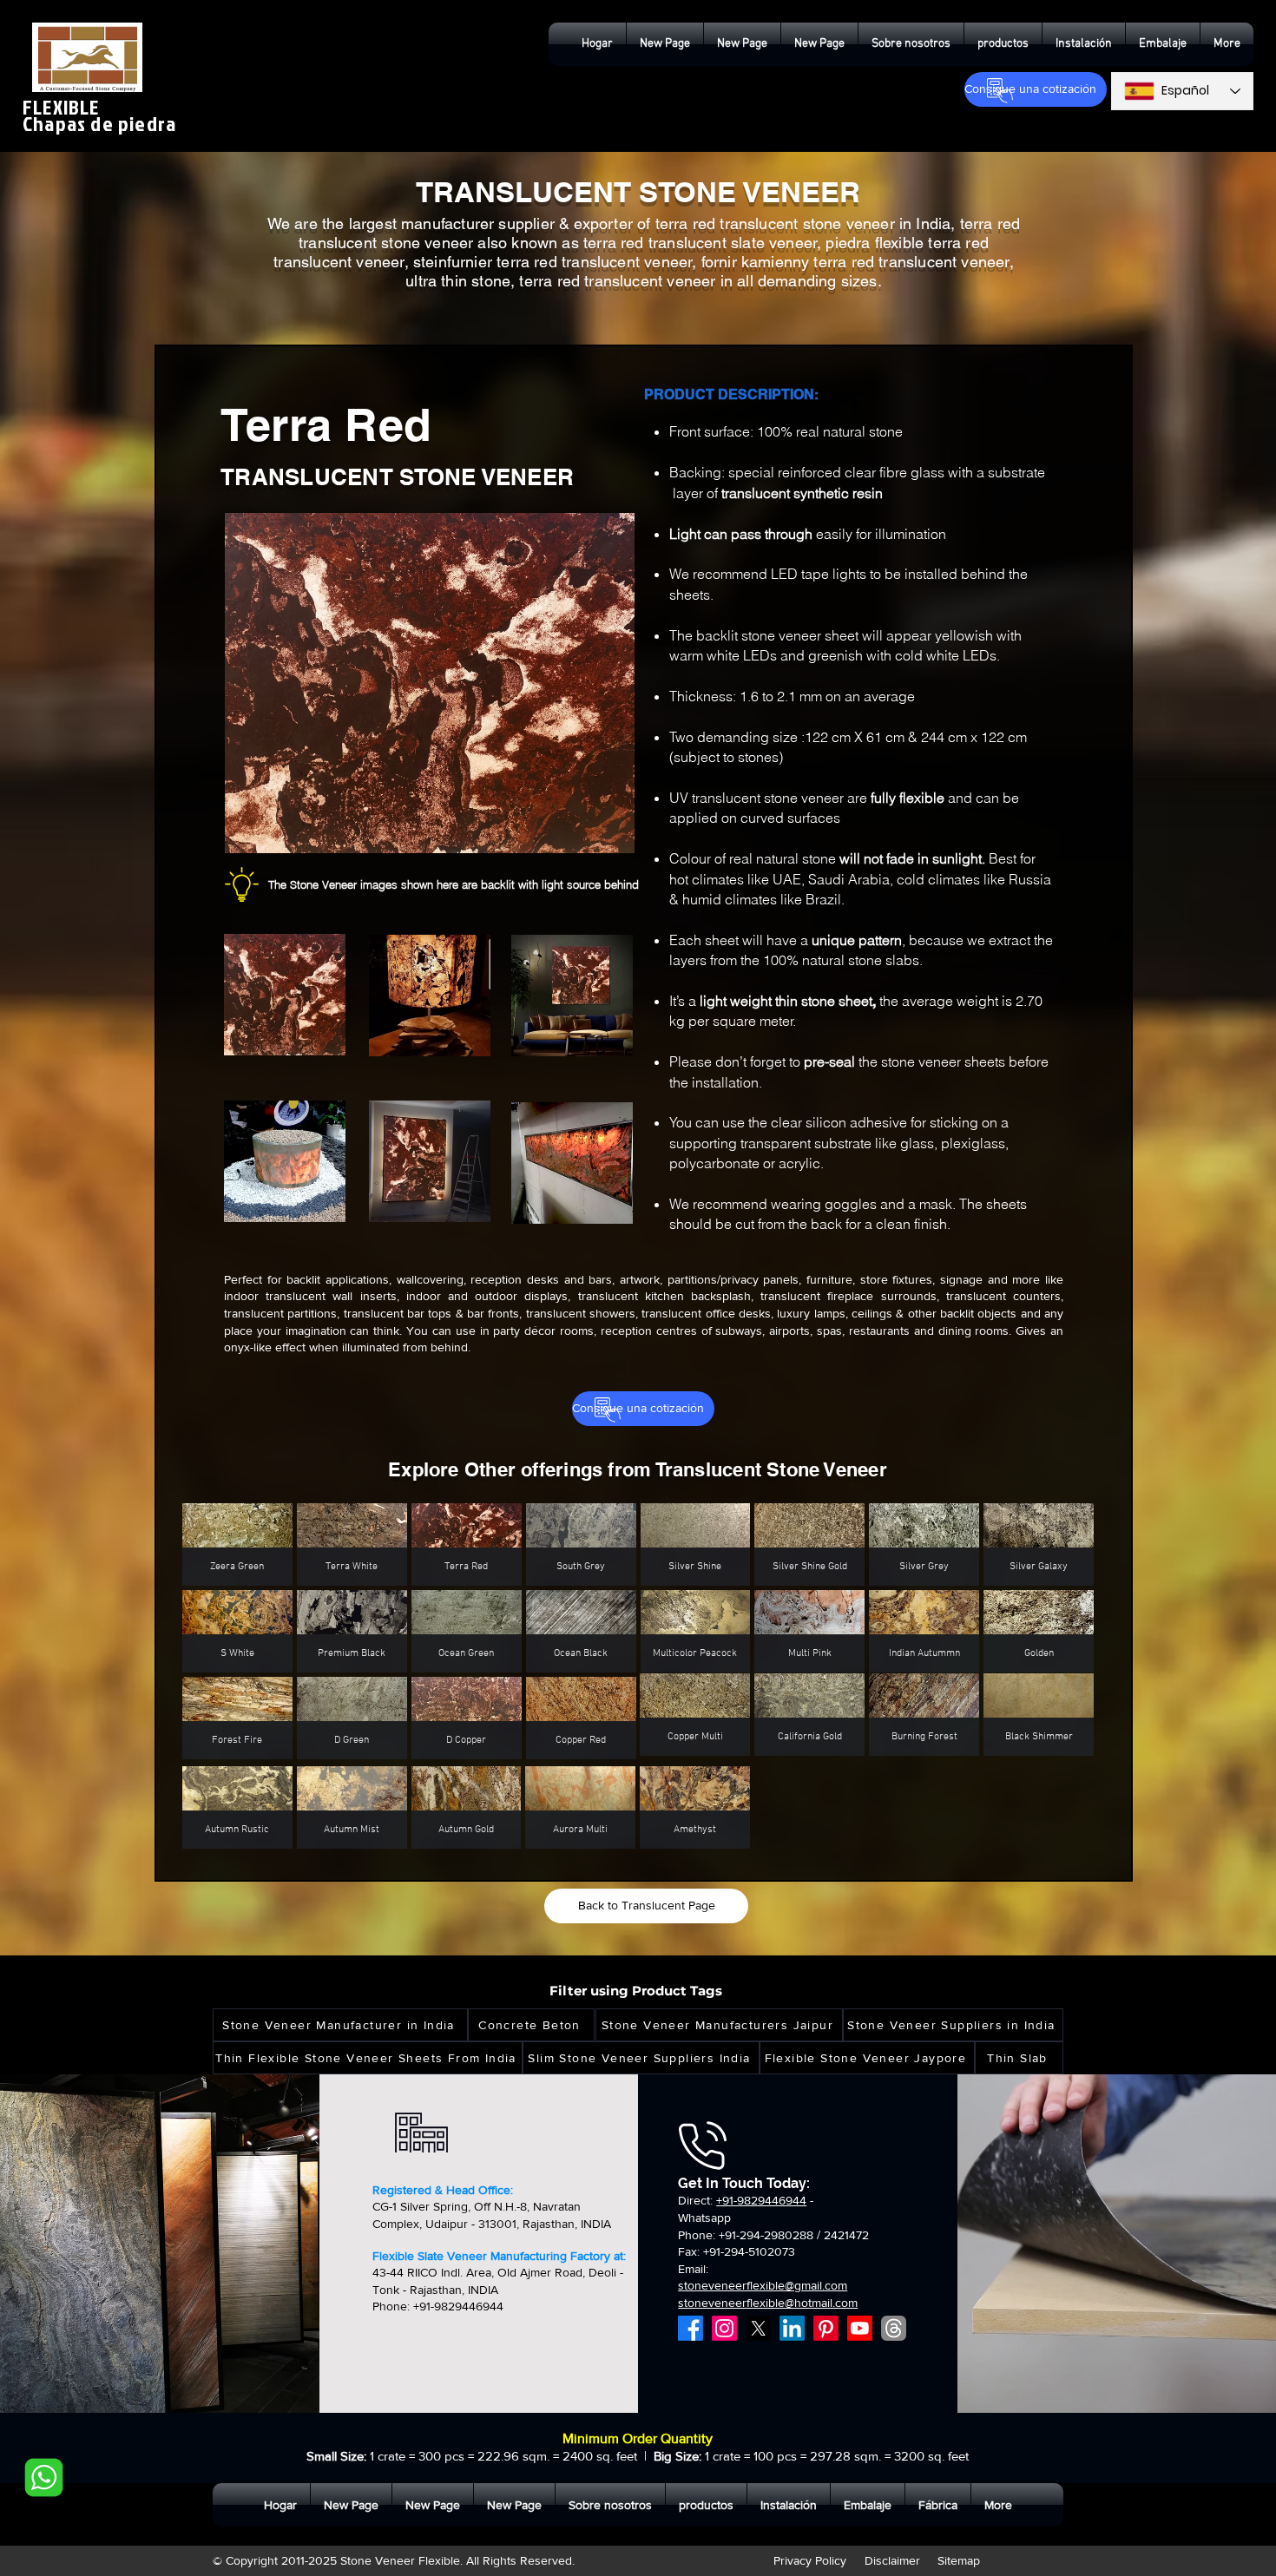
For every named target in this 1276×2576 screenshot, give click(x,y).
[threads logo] (894, 2328)
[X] (758, 2328)
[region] (334, 1002)
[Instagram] (724, 2328)
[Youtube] (860, 2328)
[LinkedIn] (792, 2328)
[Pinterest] (826, 2328)
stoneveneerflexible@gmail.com (763, 2285)
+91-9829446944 (761, 2200)
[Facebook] (691, 2328)
